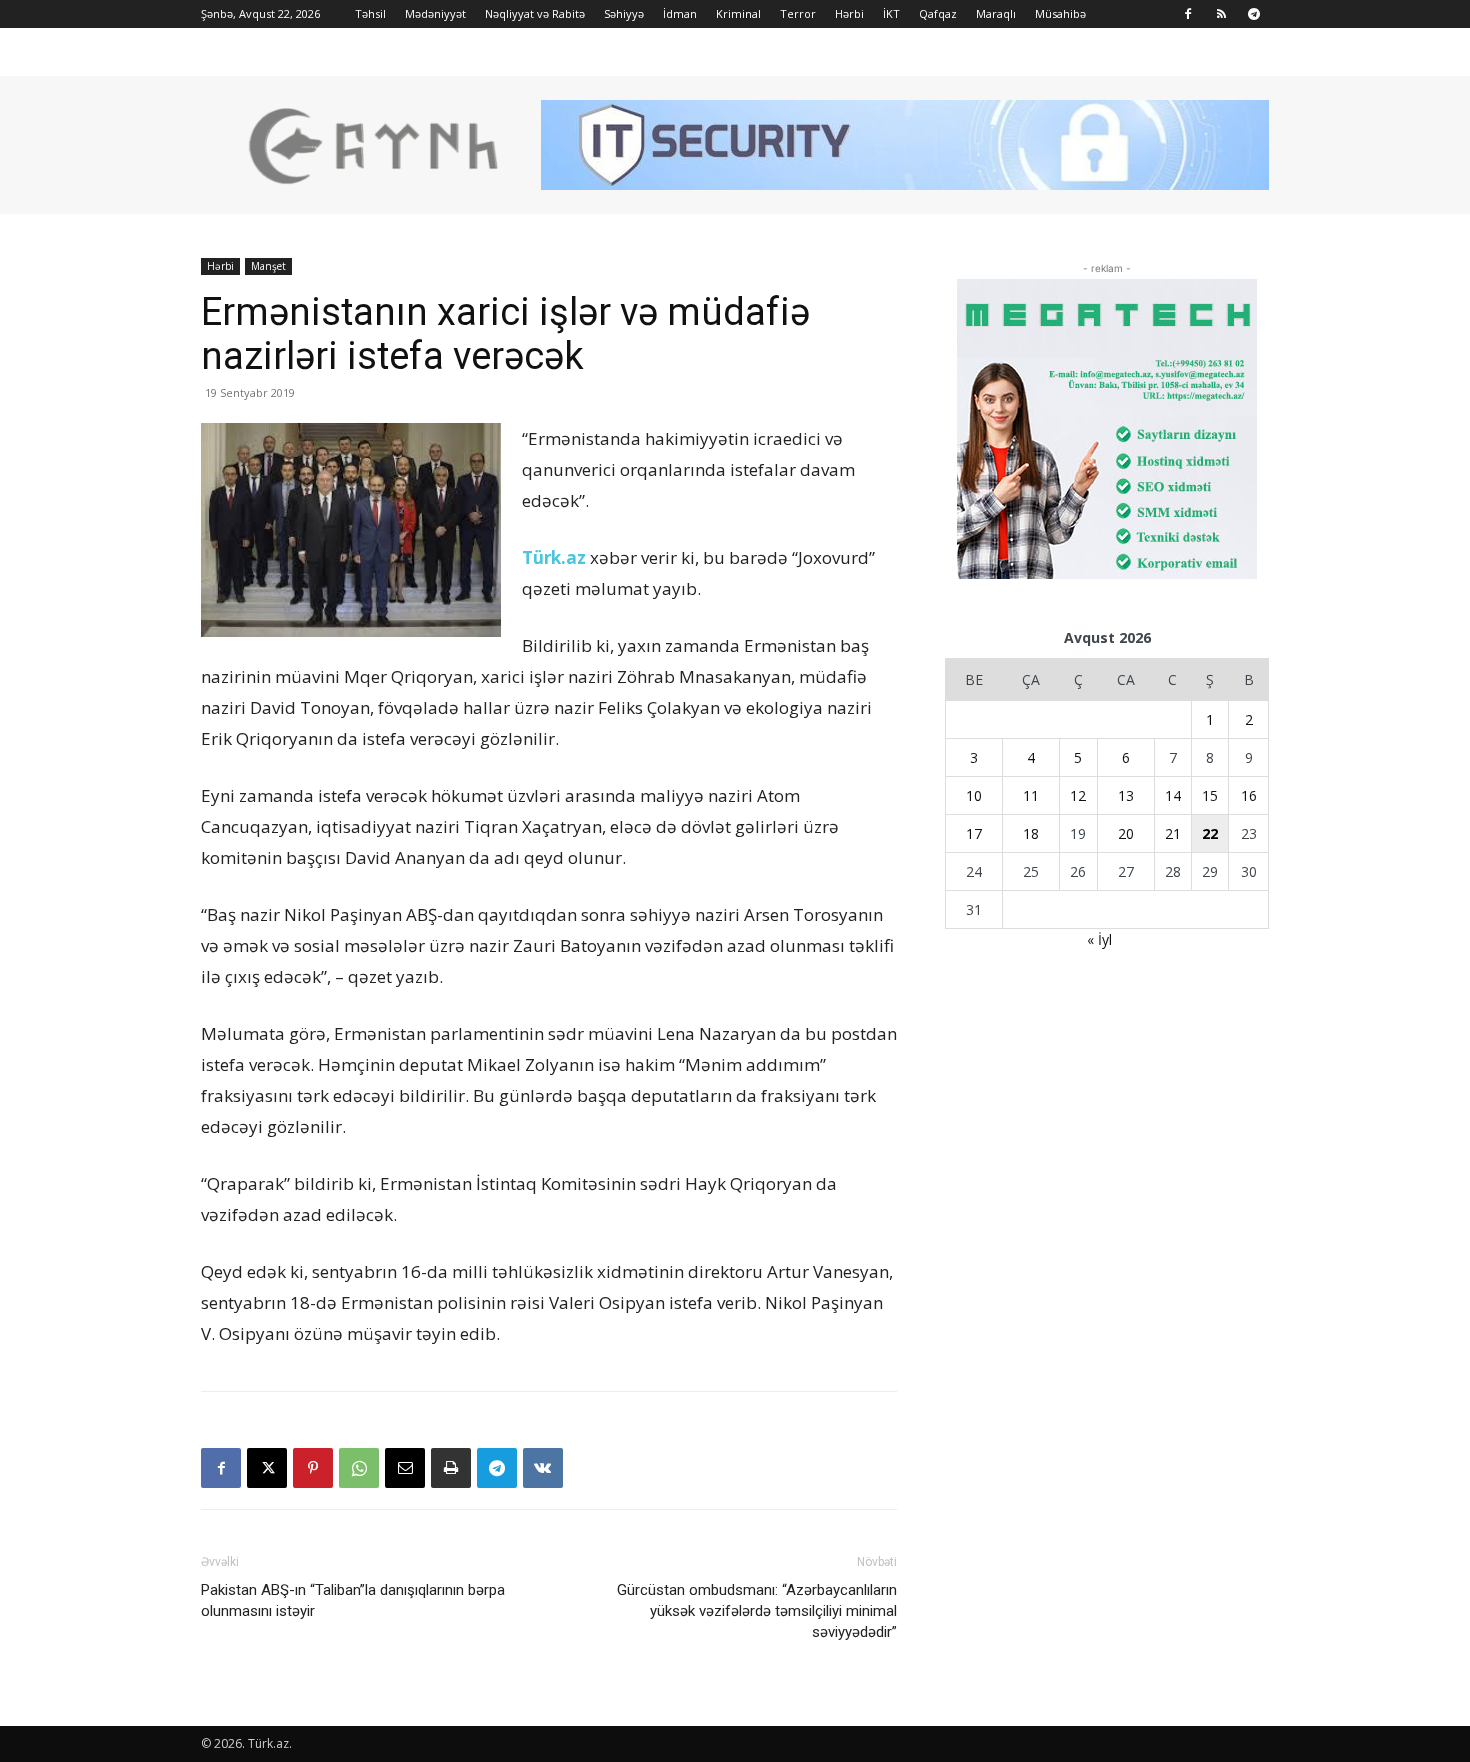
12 (1078, 795)
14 (1173, 795)
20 (1126, 833)
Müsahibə (1060, 13)
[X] (267, 1468)
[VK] (543, 1468)
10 (974, 795)
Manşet (268, 266)
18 (1031, 833)
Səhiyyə (624, 13)
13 (1126, 795)
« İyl (1099, 939)
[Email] (405, 1468)
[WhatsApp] (359, 1468)
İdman (680, 13)
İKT (891, 13)
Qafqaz (938, 13)
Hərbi (849, 13)
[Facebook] (1188, 14)
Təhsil (370, 13)
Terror (798, 13)
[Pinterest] (313, 1468)
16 (1249, 795)
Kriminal (738, 13)
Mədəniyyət (435, 13)
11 (1031, 795)
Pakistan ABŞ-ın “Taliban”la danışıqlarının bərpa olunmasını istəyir (353, 1600)
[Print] (451, 1468)
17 (974, 833)
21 (1173, 833)
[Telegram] (1254, 14)
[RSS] (1221, 14)
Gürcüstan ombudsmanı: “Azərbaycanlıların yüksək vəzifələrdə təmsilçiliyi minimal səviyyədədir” (757, 1611)
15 (1210, 795)
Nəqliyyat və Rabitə (535, 13)
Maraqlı (996, 13)
